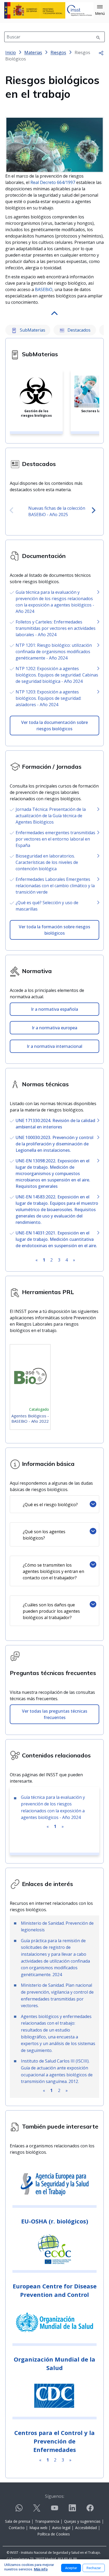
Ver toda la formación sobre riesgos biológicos (54, 930)
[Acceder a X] (37, 2510)
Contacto (17, 2528)
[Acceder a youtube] (54, 2510)
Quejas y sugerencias (82, 2521)
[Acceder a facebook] (90, 2510)
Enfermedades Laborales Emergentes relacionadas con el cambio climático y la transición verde (55, 886)
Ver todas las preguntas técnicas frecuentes (55, 1714)
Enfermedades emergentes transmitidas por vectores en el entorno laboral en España (55, 839)
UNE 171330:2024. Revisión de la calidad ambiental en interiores (55, 1124)
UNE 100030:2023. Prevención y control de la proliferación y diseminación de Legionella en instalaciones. (54, 1144)
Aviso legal (61, 2528)
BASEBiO (44, 289)
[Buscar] (98, 37)
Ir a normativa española (54, 1009)
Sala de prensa (18, 2521)
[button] (100, 10)
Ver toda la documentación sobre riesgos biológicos (54, 726)
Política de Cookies (54, 2534)
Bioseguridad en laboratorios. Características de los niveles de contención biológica (47, 862)
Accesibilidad (86, 2528)
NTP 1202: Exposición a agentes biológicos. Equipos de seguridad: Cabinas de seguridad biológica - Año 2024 (57, 675)
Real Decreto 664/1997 (53, 182)
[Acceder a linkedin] (72, 2510)
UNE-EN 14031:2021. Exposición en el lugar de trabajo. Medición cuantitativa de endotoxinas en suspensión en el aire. (56, 1239)
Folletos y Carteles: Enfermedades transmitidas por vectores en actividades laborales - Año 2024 (56, 628)
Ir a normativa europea (54, 1028)
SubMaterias (32, 330)
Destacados (78, 330)
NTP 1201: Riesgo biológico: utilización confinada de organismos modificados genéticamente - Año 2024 (54, 652)
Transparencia (47, 2521)
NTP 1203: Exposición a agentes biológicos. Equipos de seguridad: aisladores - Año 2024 (48, 698)
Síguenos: (55, 2496)
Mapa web (38, 2528)
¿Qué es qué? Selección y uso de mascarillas (47, 906)
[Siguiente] (94, 511)
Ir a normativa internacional (54, 1046)
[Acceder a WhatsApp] (19, 2510)
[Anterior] (11, 511)
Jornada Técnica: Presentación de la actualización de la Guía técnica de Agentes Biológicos (51, 816)
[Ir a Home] (49, 10)
